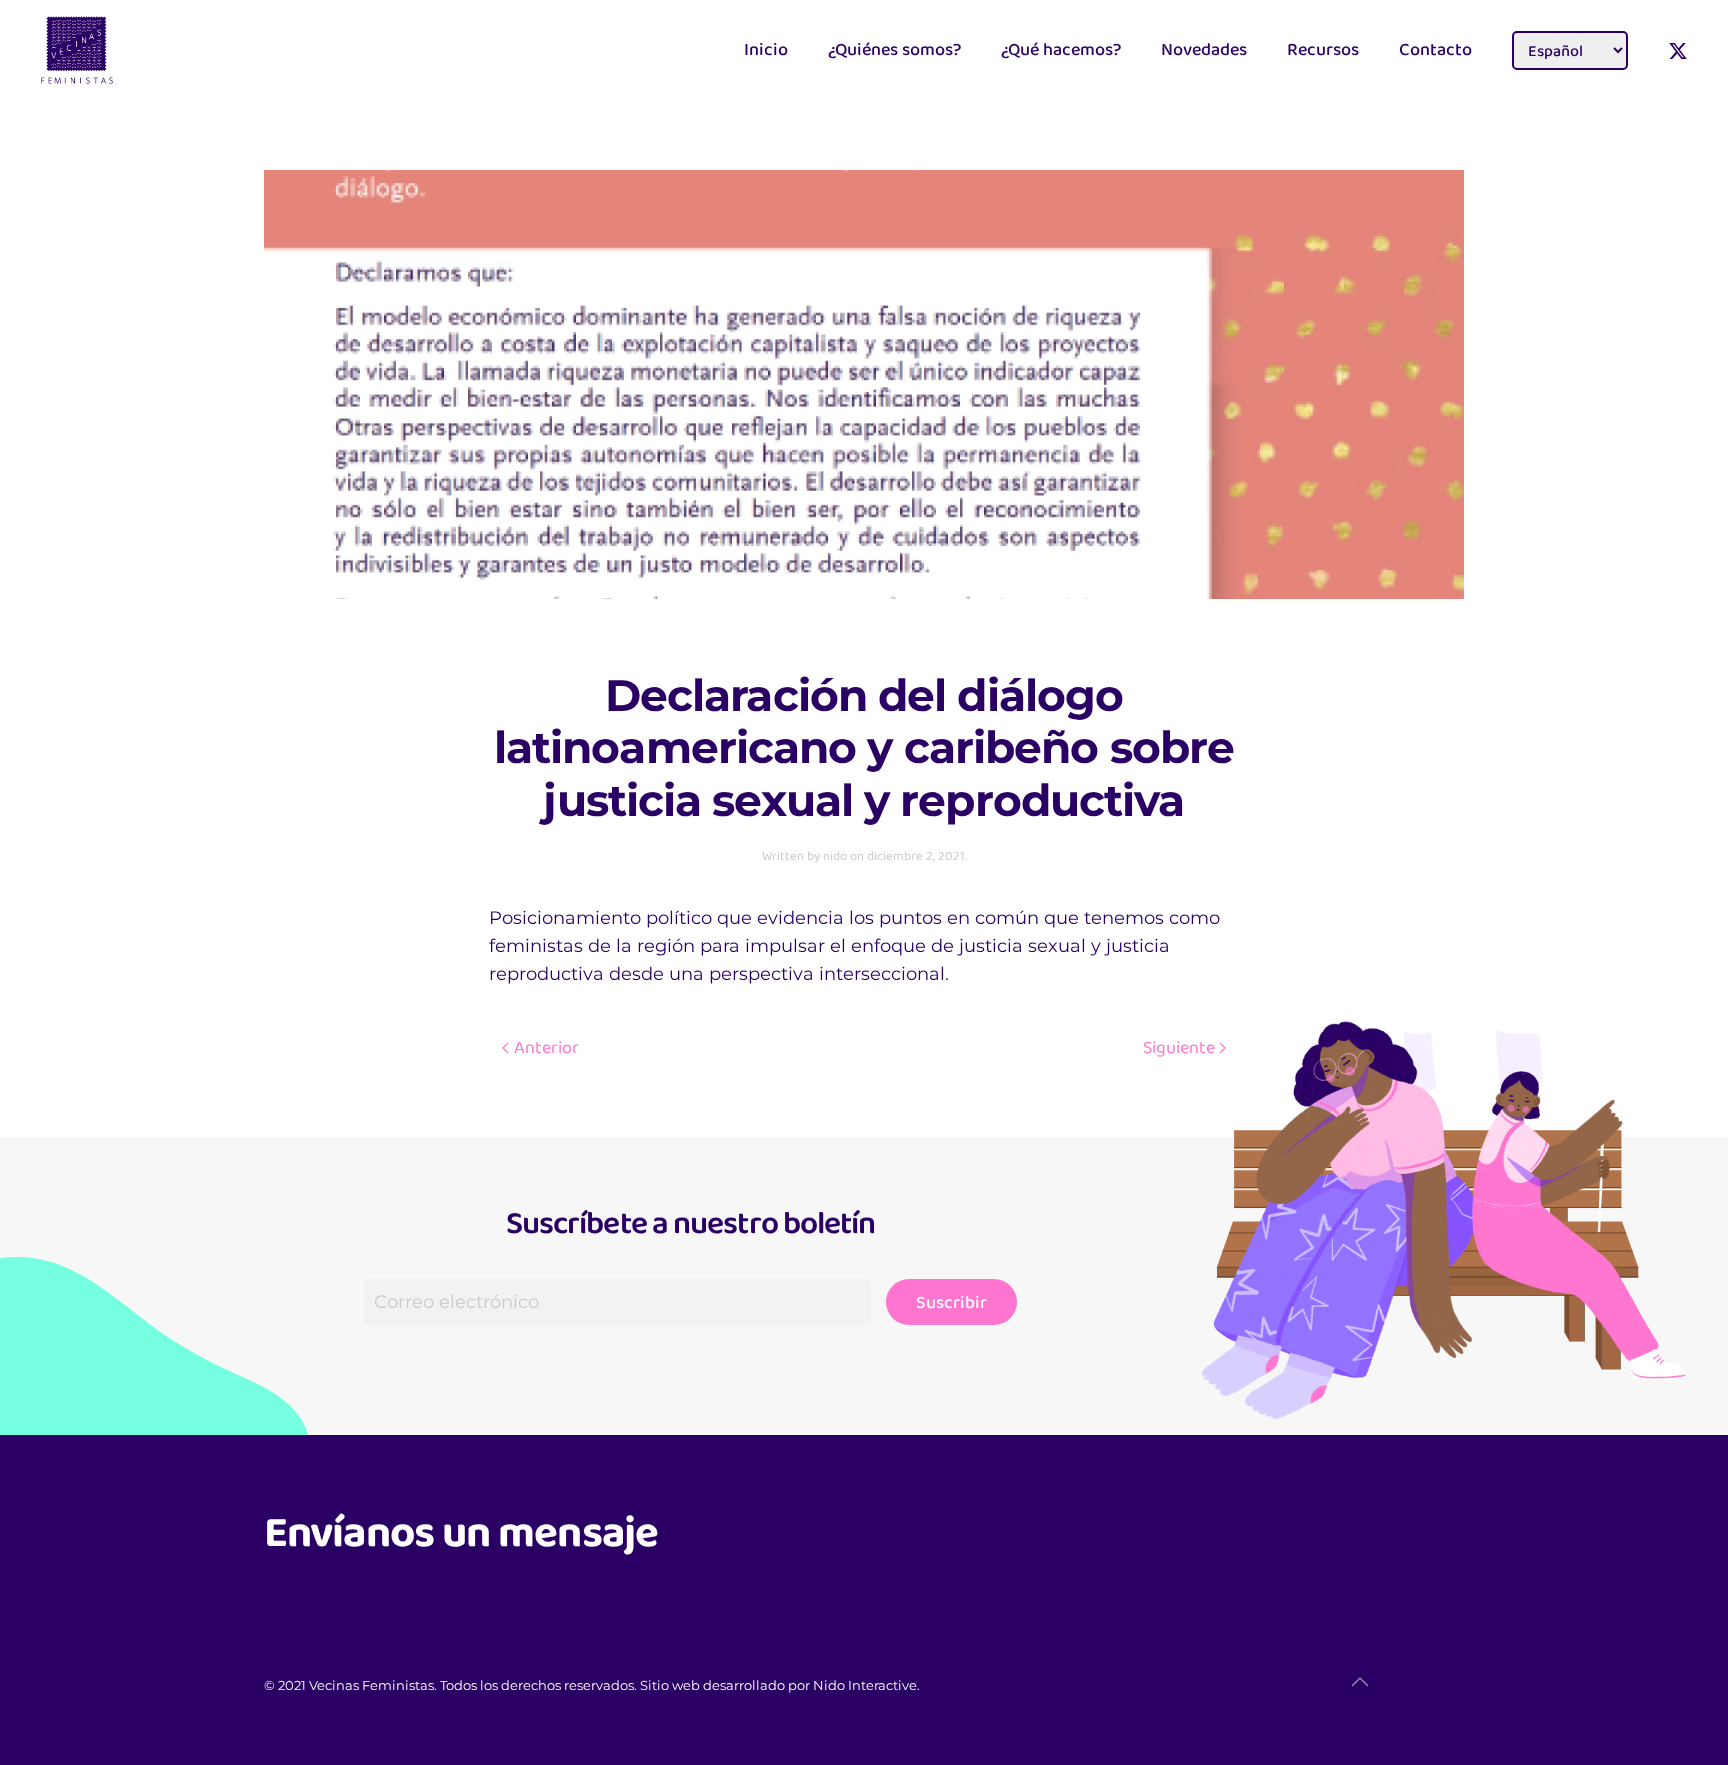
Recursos (1323, 49)
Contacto (1435, 49)
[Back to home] (114, 50)
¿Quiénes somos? (894, 49)
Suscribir (951, 1302)
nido (835, 855)
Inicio (766, 49)
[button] (1360, 1682)
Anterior (546, 1047)
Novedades (1204, 49)
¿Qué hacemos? (1061, 49)
